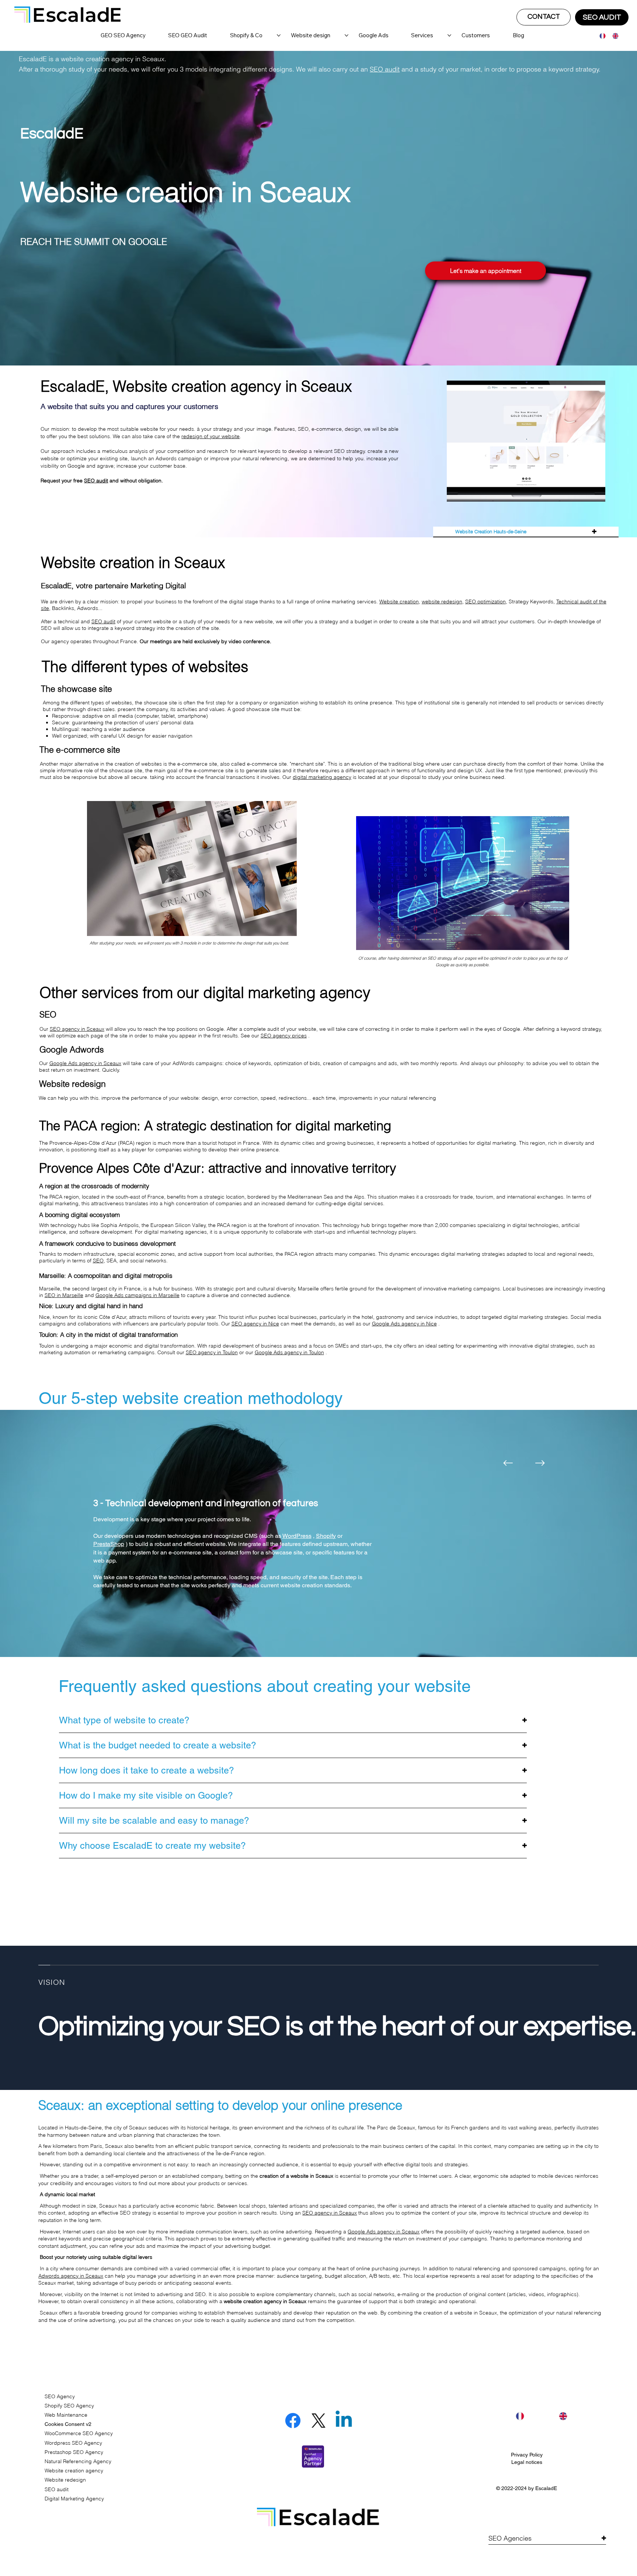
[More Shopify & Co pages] (279, 35)
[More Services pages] (449, 35)
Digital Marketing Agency (74, 2499)
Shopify (326, 1536)
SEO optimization (485, 601)
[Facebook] (293, 2421)
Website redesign (65, 2480)
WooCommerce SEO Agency (79, 2433)
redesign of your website (210, 436)
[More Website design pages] (347, 35)
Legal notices (527, 2462)
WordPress (297, 1536)
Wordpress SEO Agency (73, 2443)
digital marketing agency (322, 777)
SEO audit (385, 69)
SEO (98, 1261)
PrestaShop (109, 1544)
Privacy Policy (527, 2455)
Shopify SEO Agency (69, 2406)
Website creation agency (74, 2471)
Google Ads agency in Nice (404, 1324)
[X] (318, 2421)
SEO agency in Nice (255, 1324)
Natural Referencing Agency (78, 2461)
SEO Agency (60, 2396)
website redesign (442, 601)
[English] (613, 36)
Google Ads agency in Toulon (289, 1352)
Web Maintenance (66, 2415)
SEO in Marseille (64, 1295)
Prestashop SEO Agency (74, 2452)
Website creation (399, 601)
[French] (601, 36)
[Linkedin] (344, 2421)
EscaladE (546, 2488)
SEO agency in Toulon (212, 1352)
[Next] (540, 1463)
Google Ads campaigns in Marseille (138, 1295)
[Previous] (508, 1463)
